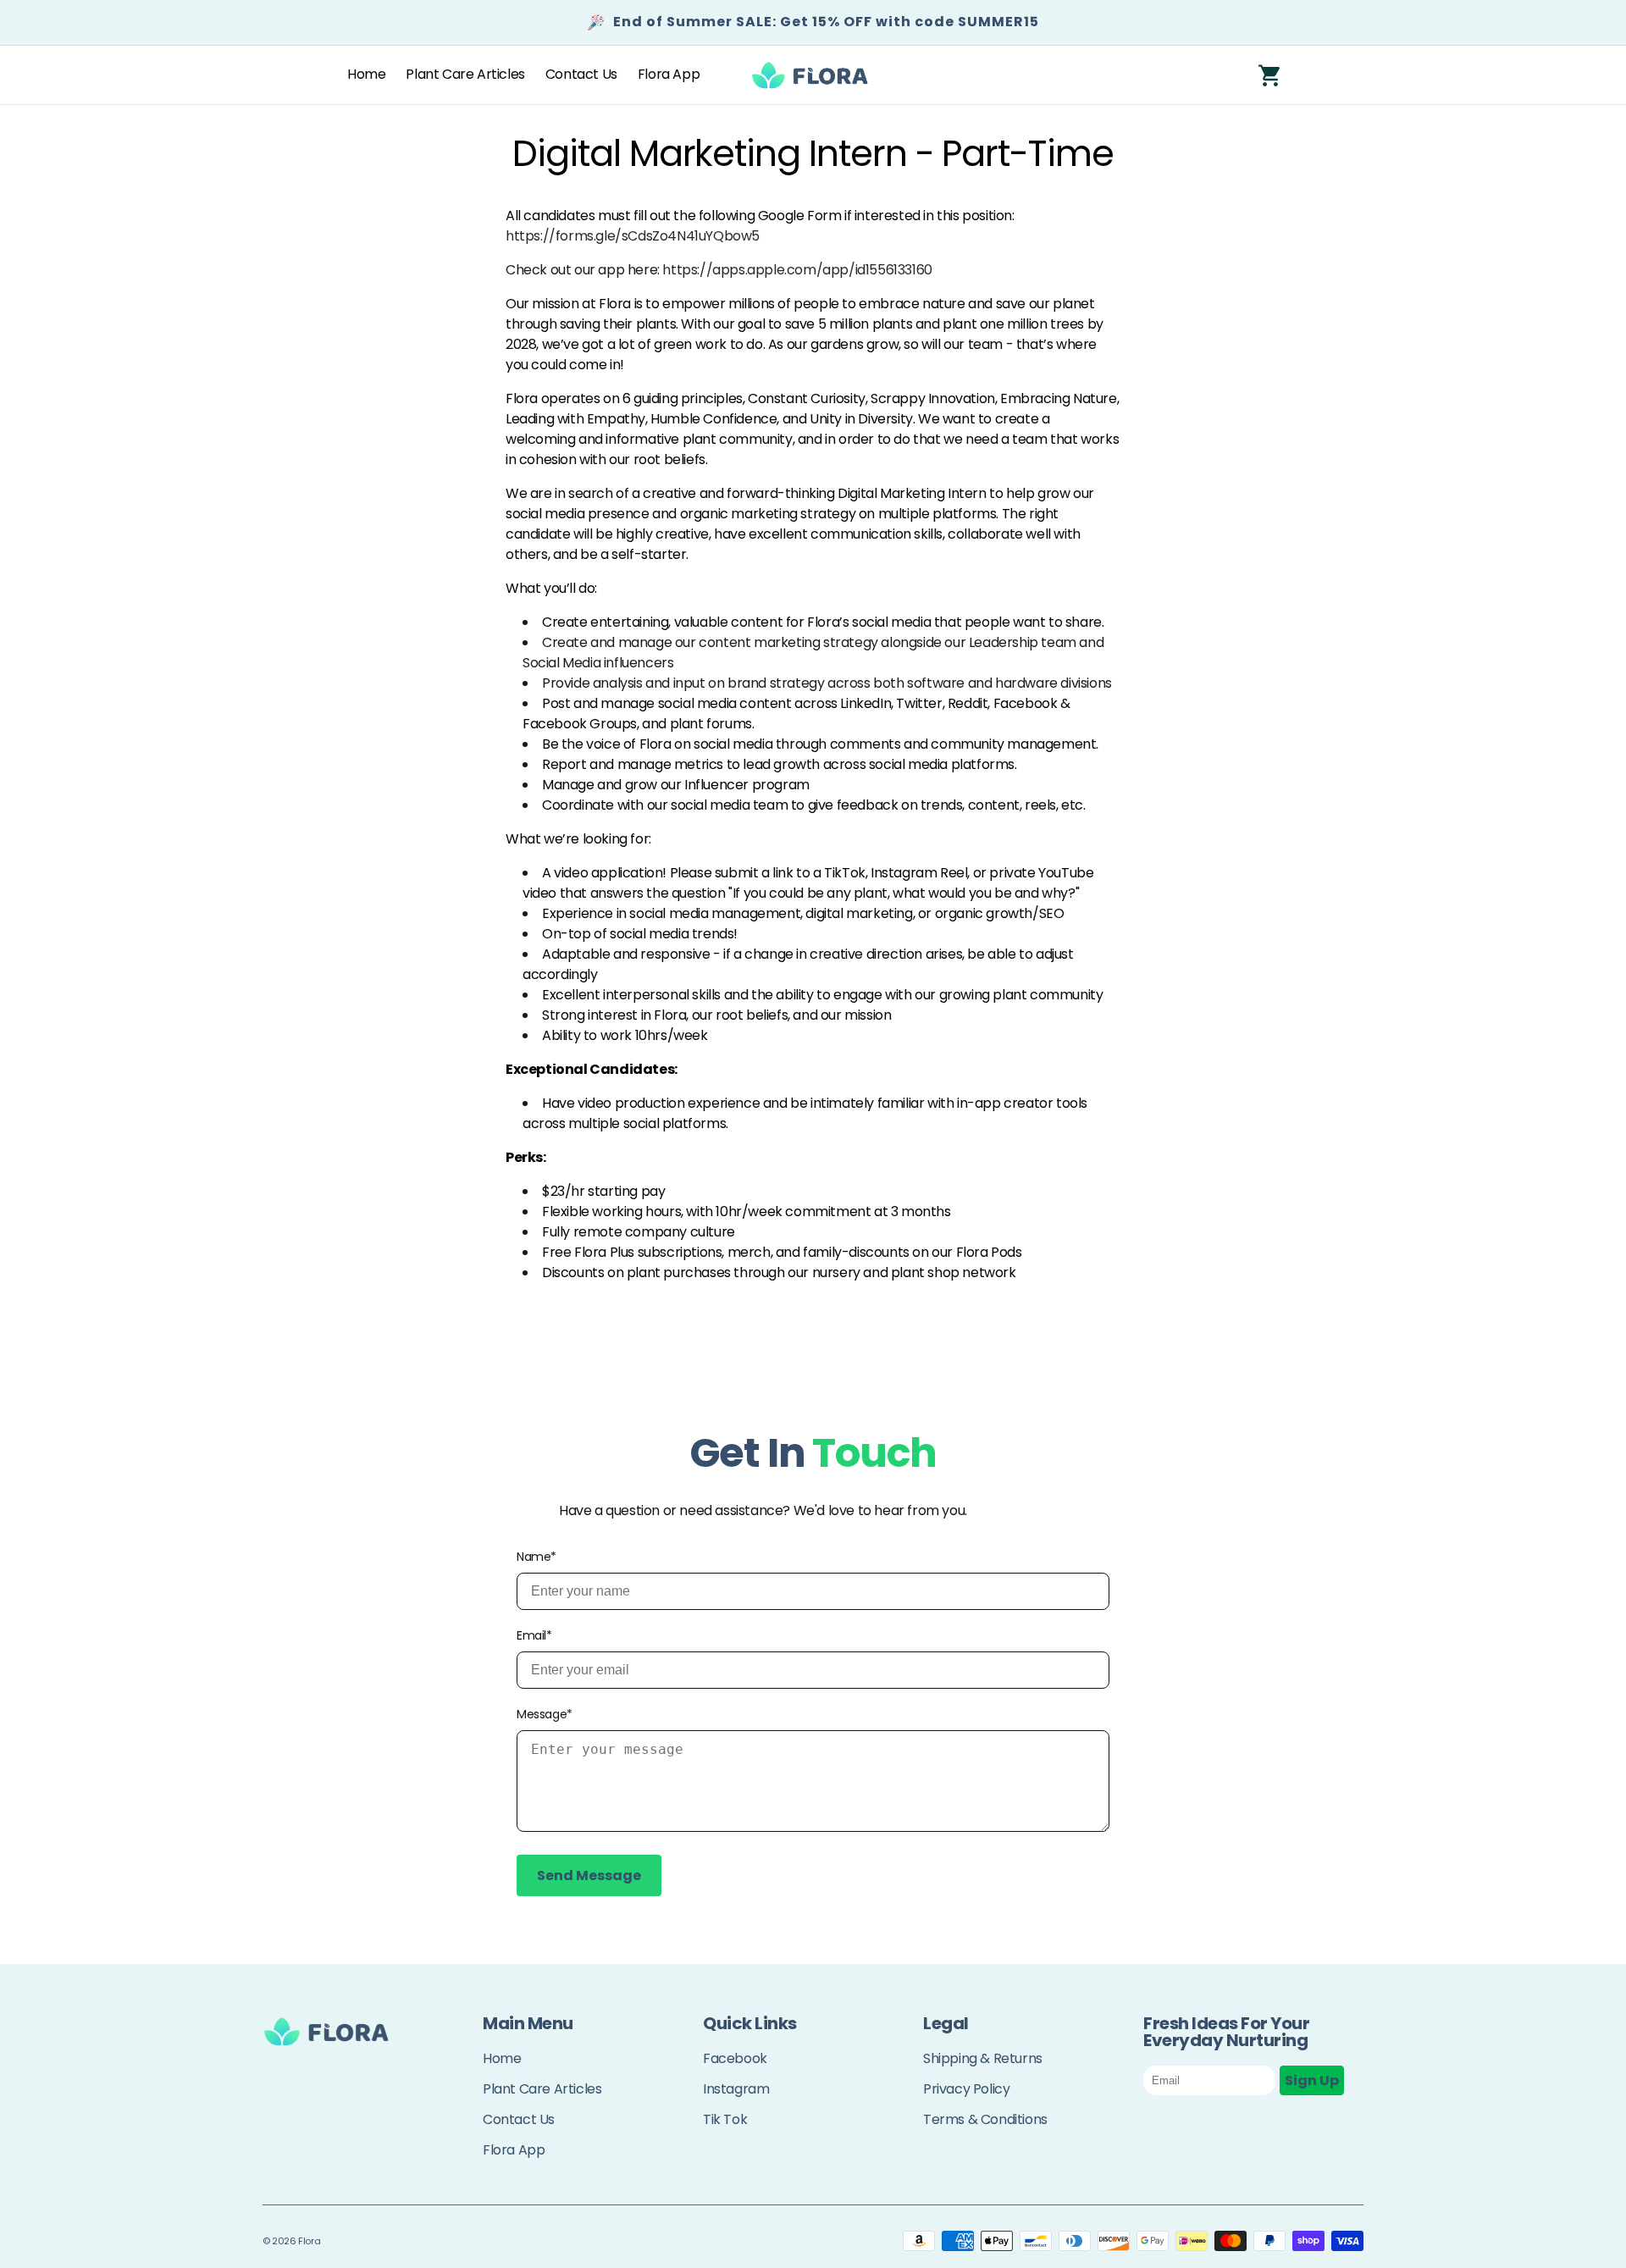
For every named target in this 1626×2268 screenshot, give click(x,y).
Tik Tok (725, 2119)
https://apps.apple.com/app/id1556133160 (797, 270)
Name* (536, 1557)
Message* (545, 1714)
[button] (1270, 75)
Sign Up (1312, 2080)
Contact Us (519, 2119)
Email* (534, 1635)
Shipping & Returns (983, 2058)
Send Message (589, 1875)
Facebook (735, 2058)
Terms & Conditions (985, 2119)
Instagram (736, 2089)
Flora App (514, 2150)
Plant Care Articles (542, 2089)
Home (502, 2058)
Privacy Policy (966, 2089)
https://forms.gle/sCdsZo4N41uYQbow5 (633, 236)
